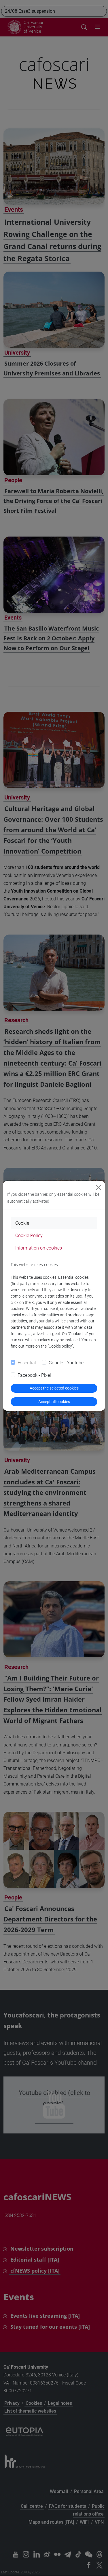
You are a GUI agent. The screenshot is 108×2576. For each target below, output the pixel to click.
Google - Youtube (66, 1363)
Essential (27, 1363)
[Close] (98, 1188)
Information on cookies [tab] (39, 1248)
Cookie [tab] (22, 1223)
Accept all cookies (54, 1402)
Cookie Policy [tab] (29, 1236)
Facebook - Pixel (34, 1375)
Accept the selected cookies (54, 1388)
